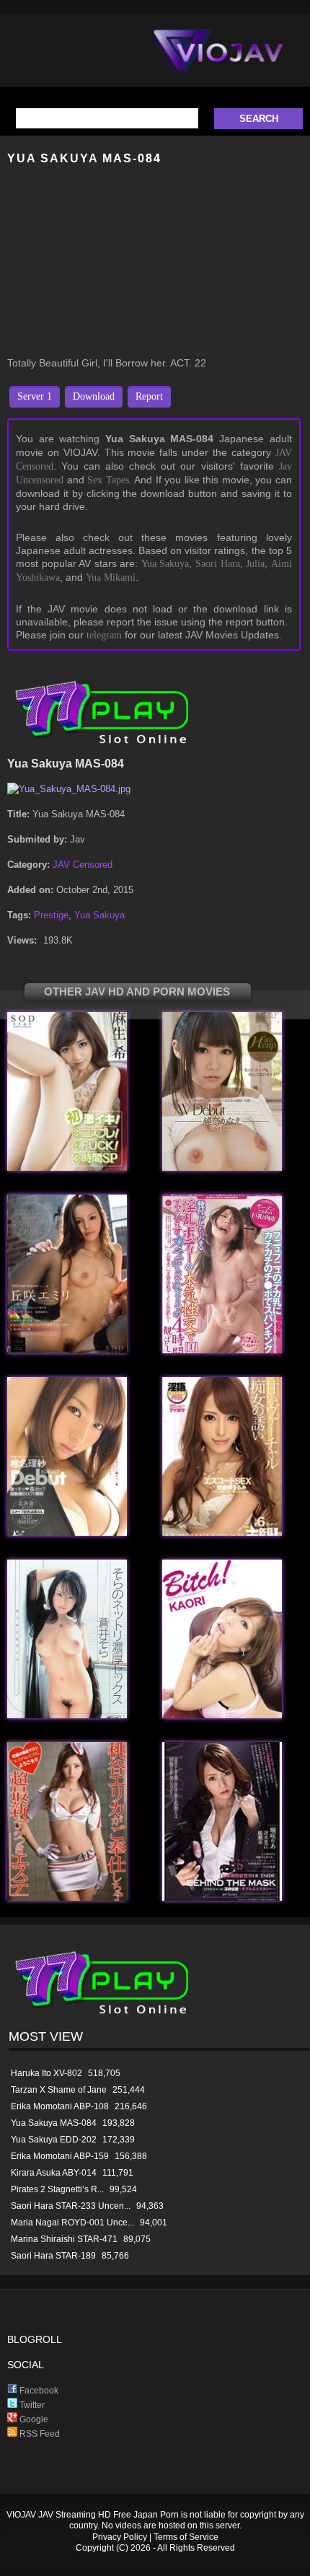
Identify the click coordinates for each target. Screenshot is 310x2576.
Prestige (51, 915)
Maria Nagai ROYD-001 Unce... (72, 2223)
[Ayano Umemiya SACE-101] (67, 1533)
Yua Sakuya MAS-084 (54, 2123)
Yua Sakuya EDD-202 (54, 2140)
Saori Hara (218, 564)
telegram (104, 635)
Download (94, 396)
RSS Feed (39, 2434)
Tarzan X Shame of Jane (59, 2090)
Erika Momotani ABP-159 (60, 2156)
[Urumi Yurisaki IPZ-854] (222, 1533)
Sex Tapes (108, 480)
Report (149, 396)
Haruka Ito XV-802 (46, 2073)
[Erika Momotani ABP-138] (67, 1898)
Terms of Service (186, 2537)
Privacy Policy (120, 2537)
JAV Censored (83, 865)
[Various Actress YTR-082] (222, 1350)
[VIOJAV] (218, 62)
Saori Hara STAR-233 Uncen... (71, 2206)
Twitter (31, 2405)
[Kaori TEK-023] (222, 1715)
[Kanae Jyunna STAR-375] (222, 1168)
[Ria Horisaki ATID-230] (222, 1898)
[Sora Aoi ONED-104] (67, 1715)
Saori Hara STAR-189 (53, 2256)
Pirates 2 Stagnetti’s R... (57, 2189)
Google (33, 2419)
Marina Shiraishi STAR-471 (64, 2239)
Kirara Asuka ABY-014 (54, 2173)
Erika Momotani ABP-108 (60, 2106)
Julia (255, 564)
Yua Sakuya (165, 564)
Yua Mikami (111, 577)
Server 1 (35, 396)
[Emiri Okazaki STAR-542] (67, 1350)
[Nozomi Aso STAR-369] (67, 1168)
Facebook (38, 2391)
